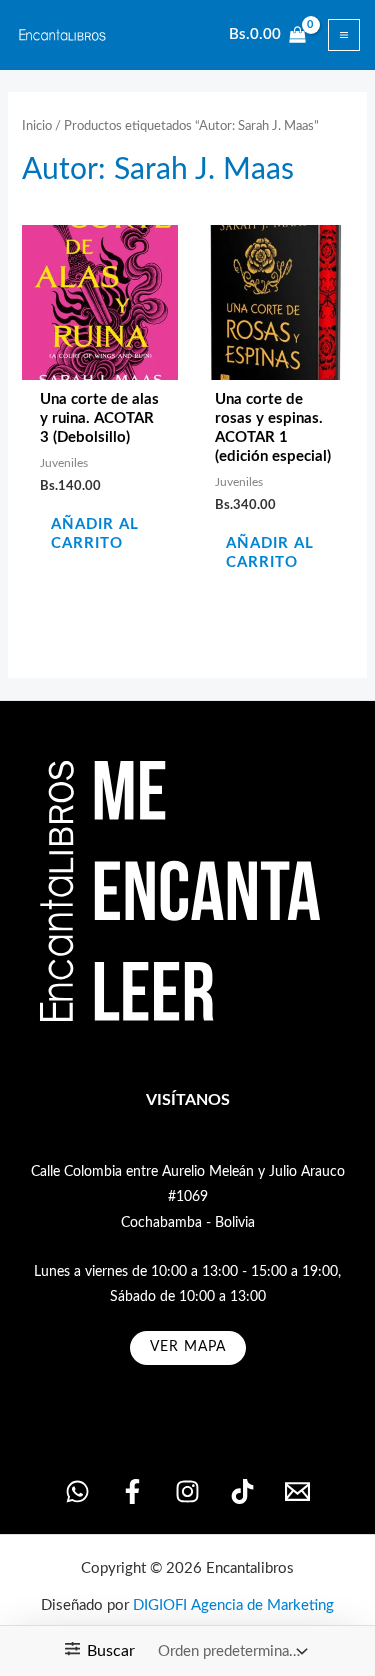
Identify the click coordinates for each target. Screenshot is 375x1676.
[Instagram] (187, 1491)
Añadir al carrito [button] (95, 534)
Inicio (37, 126)
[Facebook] (132, 1491)
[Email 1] (297, 1491)
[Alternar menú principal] (344, 35)
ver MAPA (188, 1347)
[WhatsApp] (77, 1491)
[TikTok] (242, 1491)
